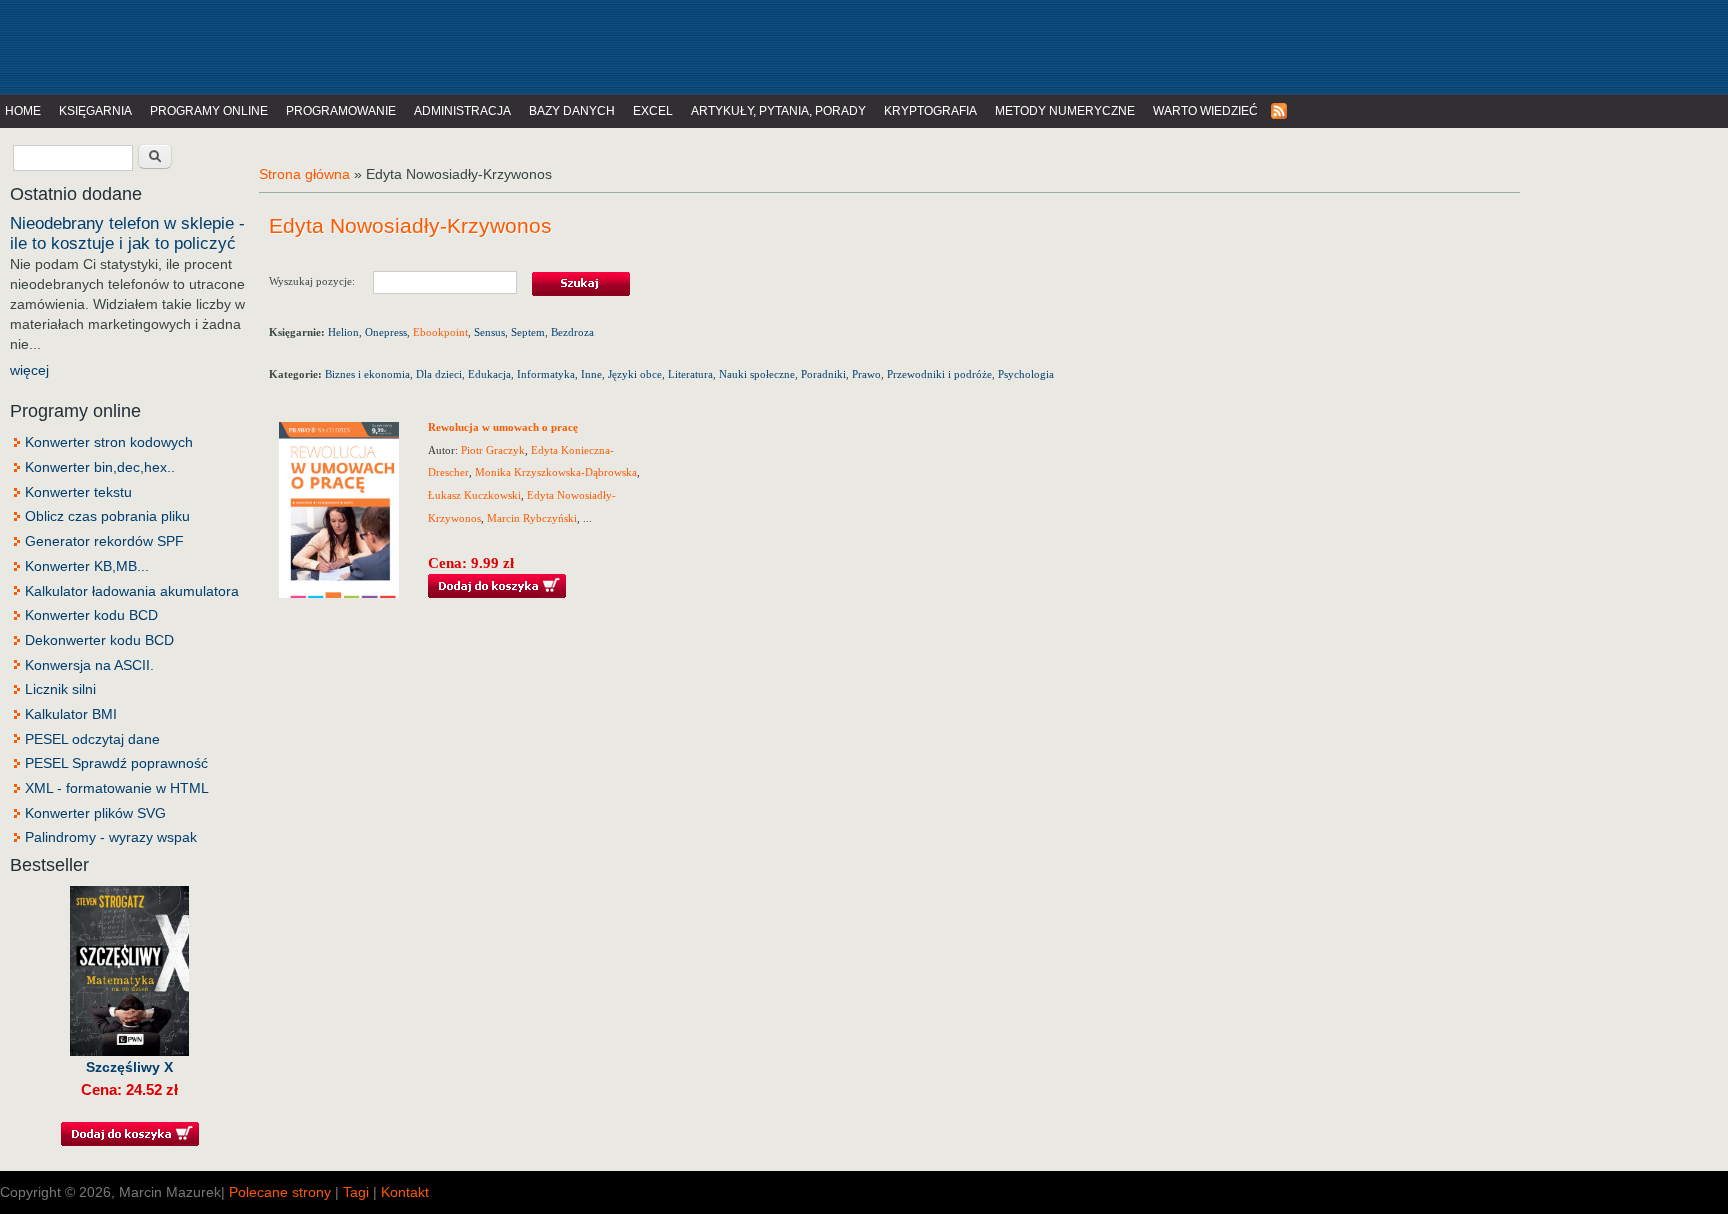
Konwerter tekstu (78, 492)
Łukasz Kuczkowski (474, 495)
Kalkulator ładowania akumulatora (132, 591)
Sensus (489, 332)
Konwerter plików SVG (95, 813)
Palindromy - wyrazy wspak (111, 837)
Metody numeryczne (1065, 111)
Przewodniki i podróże (939, 374)
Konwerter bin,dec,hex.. (100, 467)
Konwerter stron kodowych (109, 442)
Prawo (866, 374)
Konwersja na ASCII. (89, 665)
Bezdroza (572, 332)
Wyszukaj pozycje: (321, 280)
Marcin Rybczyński (532, 518)
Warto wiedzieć (1205, 111)
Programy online (209, 111)
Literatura (690, 374)
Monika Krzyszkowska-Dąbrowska (556, 472)
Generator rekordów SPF (104, 541)
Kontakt (405, 1192)
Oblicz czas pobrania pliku (107, 516)
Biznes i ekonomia (367, 374)
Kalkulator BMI (71, 714)
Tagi (356, 1192)
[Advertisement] (414, 45)
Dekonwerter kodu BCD (99, 640)
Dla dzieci (439, 374)
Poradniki (823, 374)
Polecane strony (280, 1192)
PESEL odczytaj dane (92, 739)
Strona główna (304, 174)
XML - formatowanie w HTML (117, 788)
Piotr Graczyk (493, 450)
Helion (343, 332)
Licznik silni (60, 689)
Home (23, 111)
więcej (29, 370)
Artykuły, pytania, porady (778, 111)
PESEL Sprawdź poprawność (116, 763)
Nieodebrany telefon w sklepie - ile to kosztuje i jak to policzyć (127, 233)
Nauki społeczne (757, 374)
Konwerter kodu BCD (91, 615)
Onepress (386, 332)
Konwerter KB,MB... (87, 566)
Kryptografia (930, 111)
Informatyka (546, 374)
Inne (591, 374)
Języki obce (635, 374)
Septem (528, 332)
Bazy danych (572, 111)
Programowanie (341, 111)
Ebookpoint (440, 332)
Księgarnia (95, 111)
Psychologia (1026, 374)
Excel (653, 111)
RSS (1280, 111)
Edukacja (489, 374)
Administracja (462, 111)
